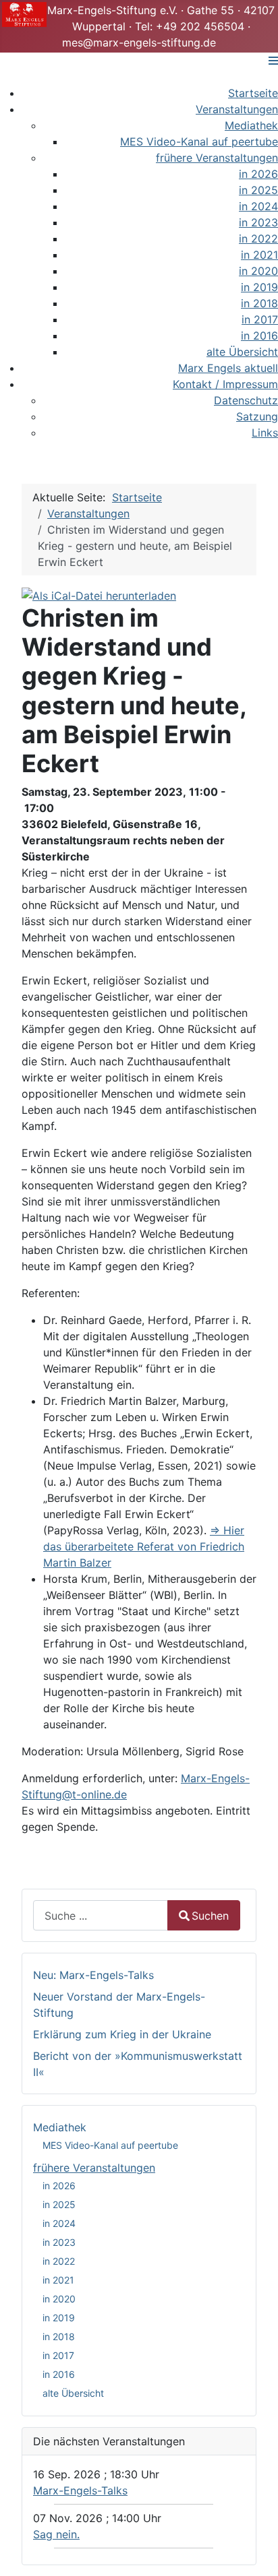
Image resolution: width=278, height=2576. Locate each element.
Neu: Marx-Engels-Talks (93, 1975)
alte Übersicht (73, 2393)
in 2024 (59, 2223)
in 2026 (59, 2186)
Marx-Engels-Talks (80, 2490)
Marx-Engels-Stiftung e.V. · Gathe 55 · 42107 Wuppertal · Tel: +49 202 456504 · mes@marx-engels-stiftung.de (161, 26)
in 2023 (59, 2242)
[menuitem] (253, 93)
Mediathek (60, 2127)
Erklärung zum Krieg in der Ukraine (122, 2034)
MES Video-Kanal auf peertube (110, 2145)
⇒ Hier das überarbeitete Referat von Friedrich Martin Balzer (144, 1546)
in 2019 (59, 2318)
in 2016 (59, 2374)
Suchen (210, 1916)
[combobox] (101, 1915)
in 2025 (59, 2204)
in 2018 (59, 2336)
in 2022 (59, 2261)
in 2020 (59, 2299)
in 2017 (58, 2355)
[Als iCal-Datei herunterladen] (99, 594)
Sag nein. (56, 2534)
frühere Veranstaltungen (94, 2168)
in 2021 (58, 2280)
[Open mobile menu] (273, 61)
